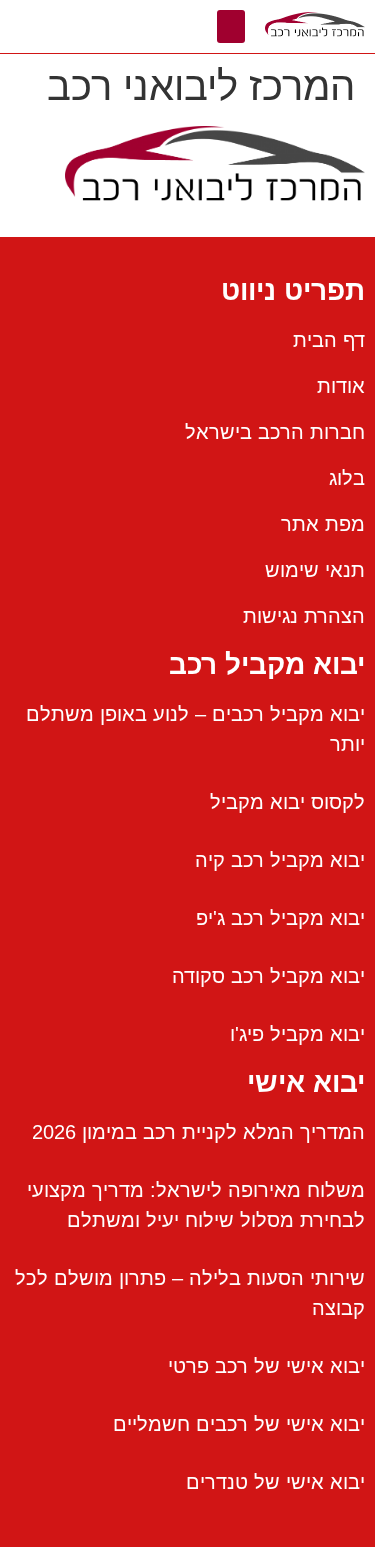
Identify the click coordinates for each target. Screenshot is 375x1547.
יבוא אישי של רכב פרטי (266, 1366)
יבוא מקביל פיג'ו (297, 1034)
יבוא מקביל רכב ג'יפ (280, 918)
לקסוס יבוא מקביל (287, 802)
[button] (231, 26)
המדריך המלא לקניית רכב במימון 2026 (198, 1132)
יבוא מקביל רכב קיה (280, 860)
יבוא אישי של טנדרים (275, 1482)
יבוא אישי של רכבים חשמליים (239, 1424)
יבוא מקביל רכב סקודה (268, 976)
